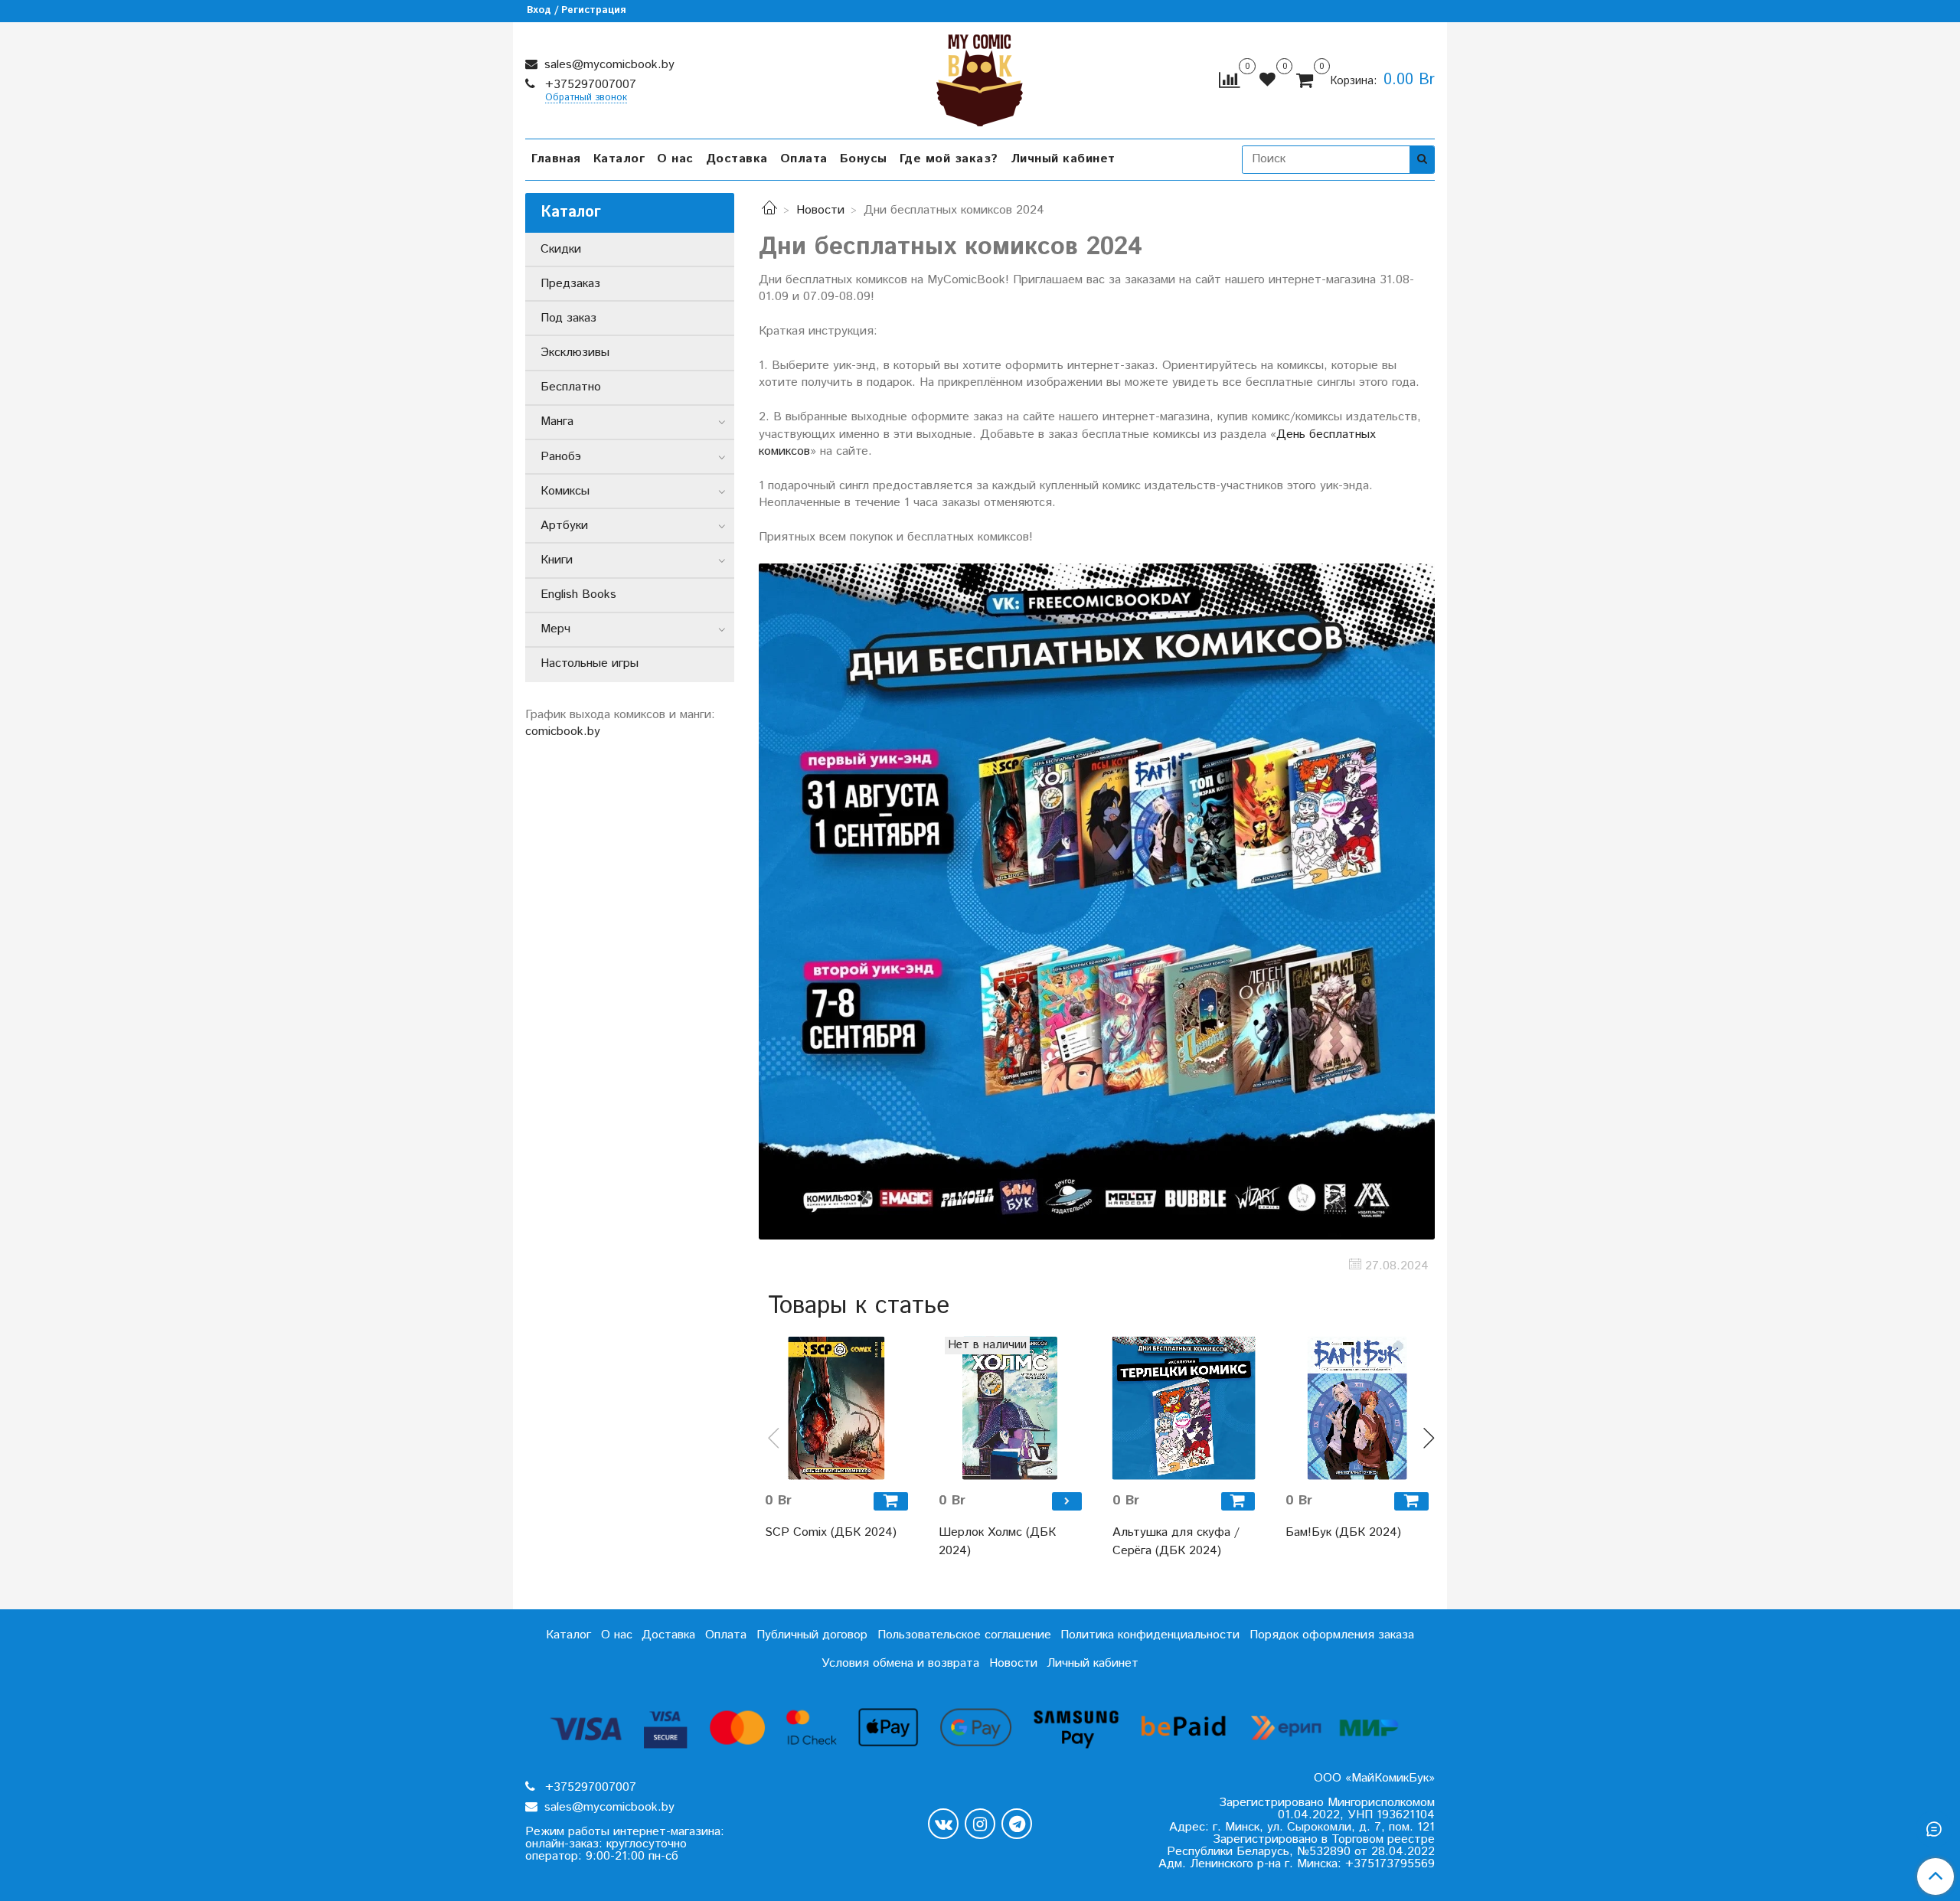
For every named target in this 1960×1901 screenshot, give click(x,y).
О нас (675, 159)
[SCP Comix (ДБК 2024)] (836, 1408)
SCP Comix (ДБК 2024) (831, 1532)
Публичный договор (812, 1635)
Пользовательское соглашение (964, 1635)
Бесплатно (571, 387)
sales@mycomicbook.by (608, 65)
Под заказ (568, 318)
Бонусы (864, 159)
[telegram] (1017, 1824)
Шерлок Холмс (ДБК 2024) (997, 1542)
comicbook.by (563, 732)
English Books (578, 594)
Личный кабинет (1063, 159)
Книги (557, 560)
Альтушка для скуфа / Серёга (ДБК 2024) (1176, 1542)
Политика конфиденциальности (1150, 1635)
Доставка (737, 159)
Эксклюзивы (575, 353)
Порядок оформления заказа (1332, 1635)
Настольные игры (590, 663)
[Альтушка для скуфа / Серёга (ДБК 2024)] (1184, 1408)
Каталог (619, 159)
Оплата (804, 159)
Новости (820, 210)
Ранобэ (561, 457)
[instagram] (980, 1824)
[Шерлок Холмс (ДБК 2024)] (1010, 1408)
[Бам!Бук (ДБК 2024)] (1357, 1408)
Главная (556, 159)
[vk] (943, 1824)
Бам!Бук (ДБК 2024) (1343, 1532)
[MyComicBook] (980, 77)
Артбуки (564, 526)
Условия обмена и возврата (900, 1663)
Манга (557, 421)
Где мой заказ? (949, 159)
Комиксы (565, 491)
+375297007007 (589, 85)
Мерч (555, 629)
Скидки (561, 249)
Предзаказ (570, 284)
